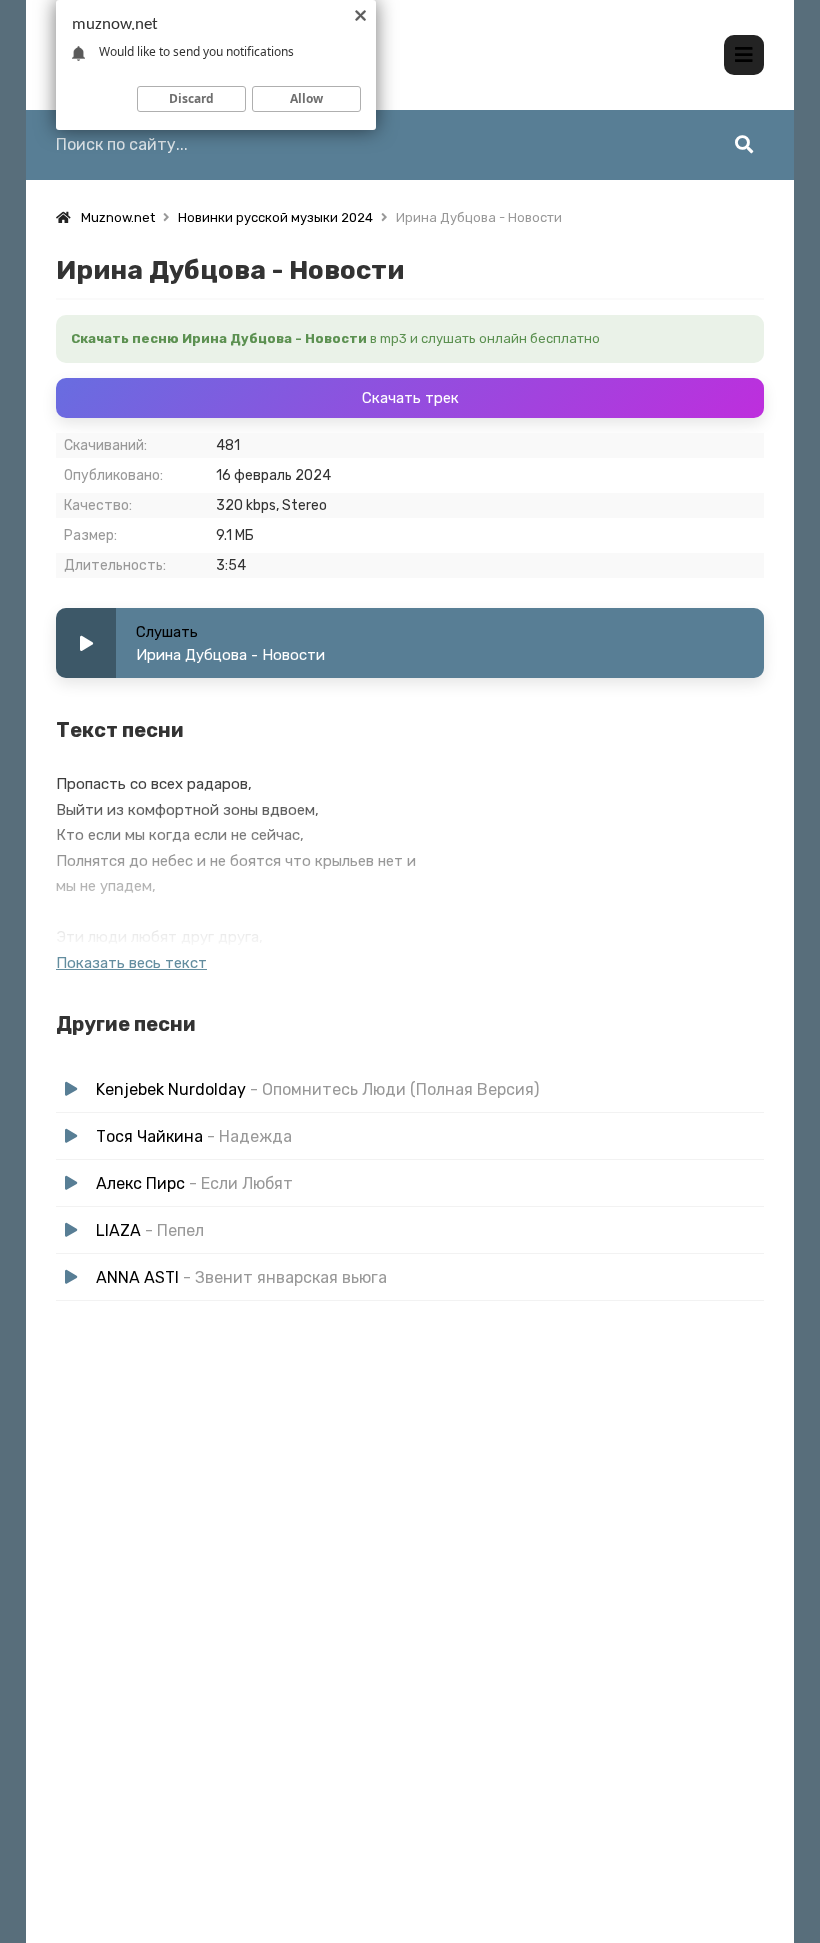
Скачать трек (410, 398)
